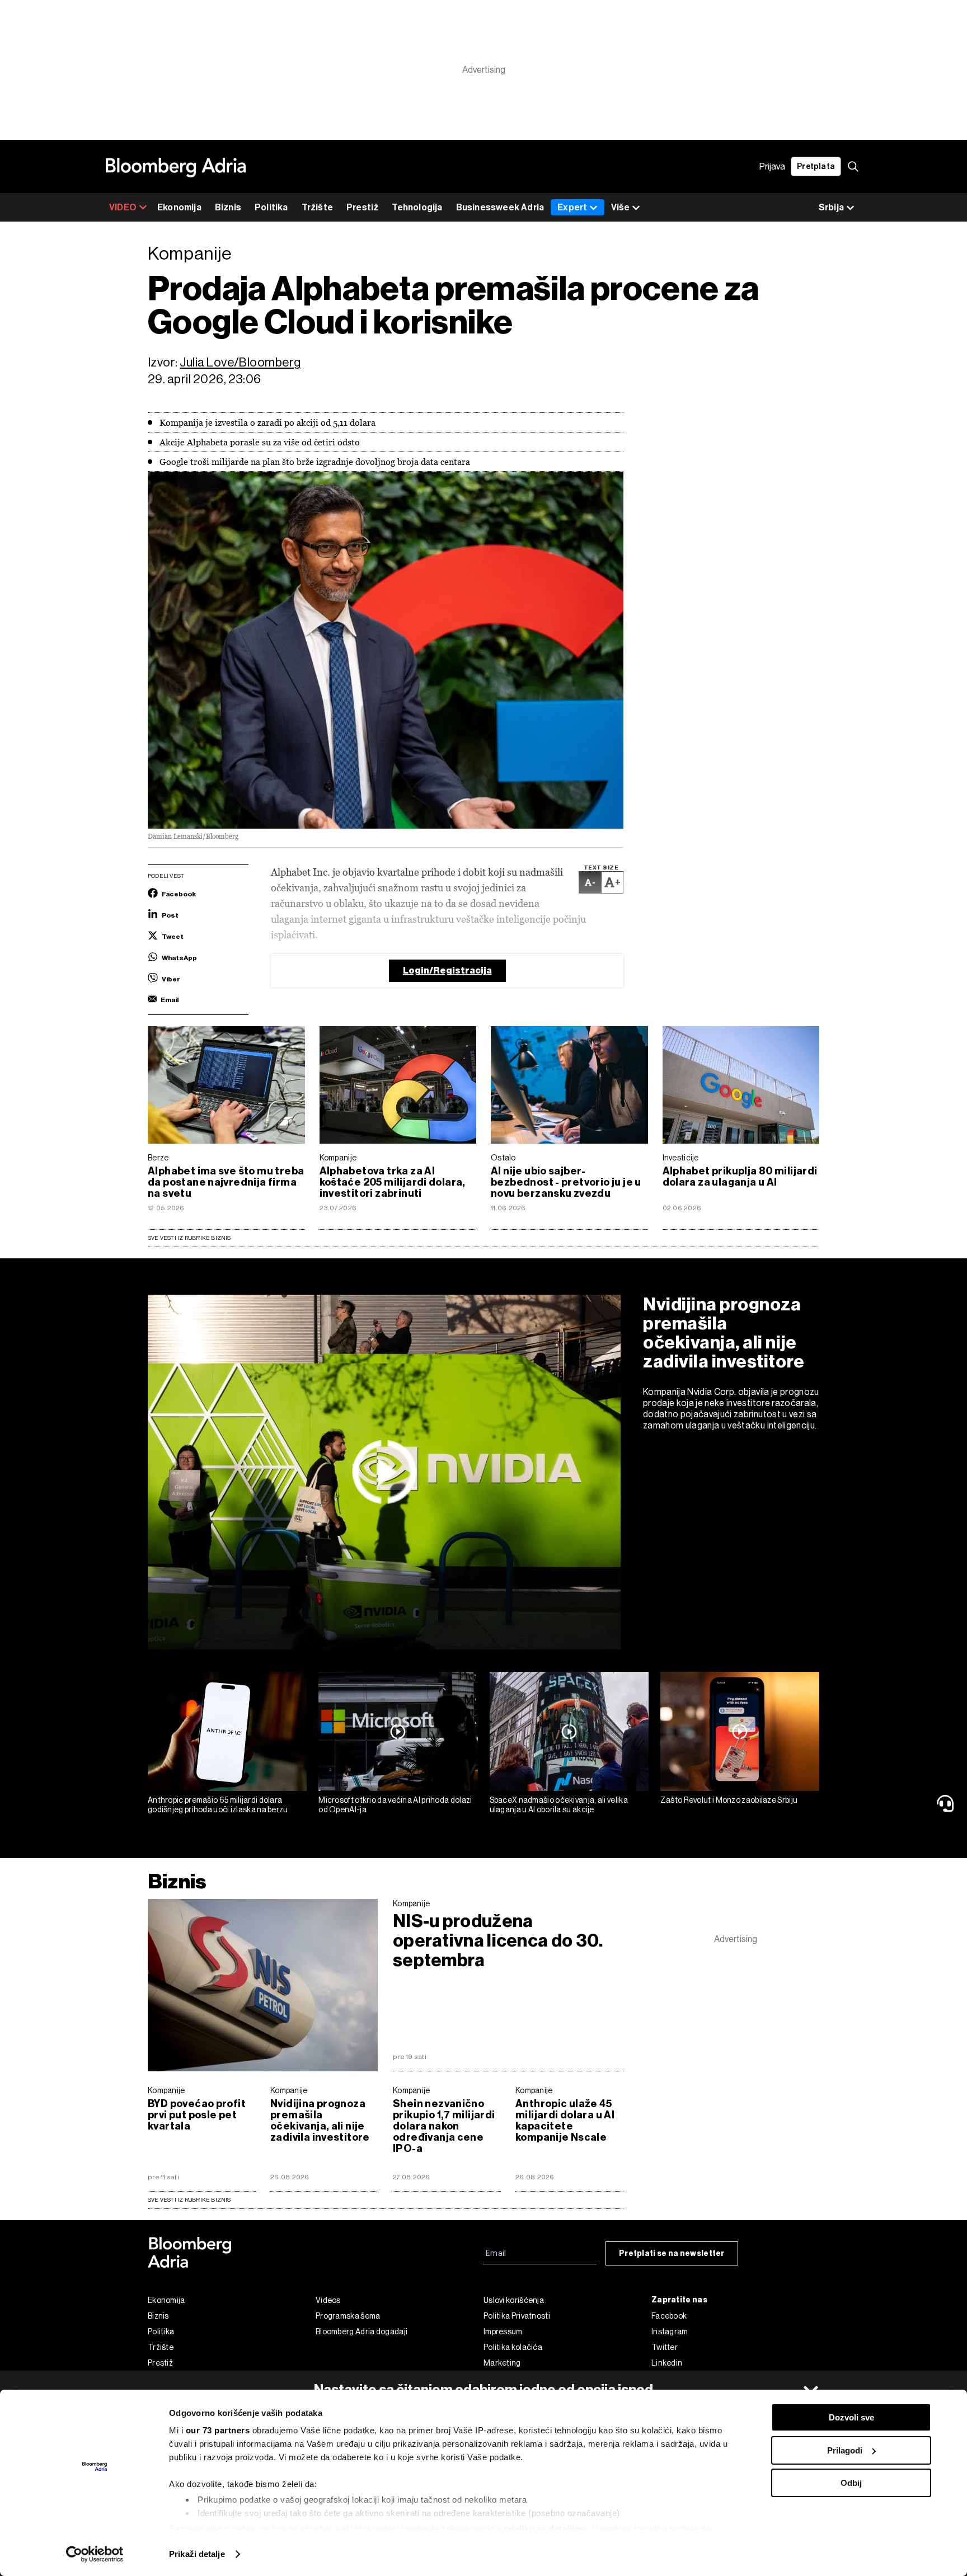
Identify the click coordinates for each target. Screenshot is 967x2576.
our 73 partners (218, 2430)
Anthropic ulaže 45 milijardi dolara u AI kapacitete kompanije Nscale (565, 2121)
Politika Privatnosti (517, 2316)
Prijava (772, 166)
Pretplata (816, 166)
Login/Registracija (447, 970)
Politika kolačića (513, 2347)
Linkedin (667, 2363)
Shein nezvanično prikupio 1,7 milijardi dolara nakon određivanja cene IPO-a (444, 2126)
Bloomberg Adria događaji (362, 2331)
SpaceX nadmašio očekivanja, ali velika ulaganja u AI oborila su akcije (559, 1805)
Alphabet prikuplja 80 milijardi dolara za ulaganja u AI (740, 1177)
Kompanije (338, 1158)
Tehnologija (417, 207)
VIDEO (123, 207)
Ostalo (503, 1158)
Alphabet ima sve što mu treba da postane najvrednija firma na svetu (226, 1182)
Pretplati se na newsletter (672, 2253)
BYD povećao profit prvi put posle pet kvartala (197, 2115)
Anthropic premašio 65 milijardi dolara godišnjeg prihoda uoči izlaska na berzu (218, 1805)
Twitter (665, 2347)
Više (620, 207)
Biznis (228, 207)
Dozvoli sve (851, 2417)
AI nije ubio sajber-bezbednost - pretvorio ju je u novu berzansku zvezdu (566, 1182)
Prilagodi (845, 2450)
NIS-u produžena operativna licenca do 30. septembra (498, 1941)
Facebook (669, 2316)
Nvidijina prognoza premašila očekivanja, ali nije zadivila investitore (724, 1333)
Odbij (851, 2483)
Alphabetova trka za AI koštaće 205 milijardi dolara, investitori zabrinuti (393, 1182)
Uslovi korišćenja (514, 2300)
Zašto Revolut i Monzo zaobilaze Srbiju (729, 1800)
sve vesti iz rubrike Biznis (189, 2200)
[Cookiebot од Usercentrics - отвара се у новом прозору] (95, 2554)
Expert (572, 207)
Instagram (670, 2331)
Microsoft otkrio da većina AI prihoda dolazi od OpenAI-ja (395, 1805)
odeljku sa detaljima (546, 2529)
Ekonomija (179, 207)
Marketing (502, 2363)
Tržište (317, 207)
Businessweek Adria (500, 207)
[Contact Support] (947, 1803)
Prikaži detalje (197, 2554)
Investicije (681, 1158)
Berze (158, 1158)
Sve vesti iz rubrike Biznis (189, 1238)
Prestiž (362, 207)
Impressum (503, 2331)
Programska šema (348, 2316)
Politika (271, 207)
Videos (328, 2300)
